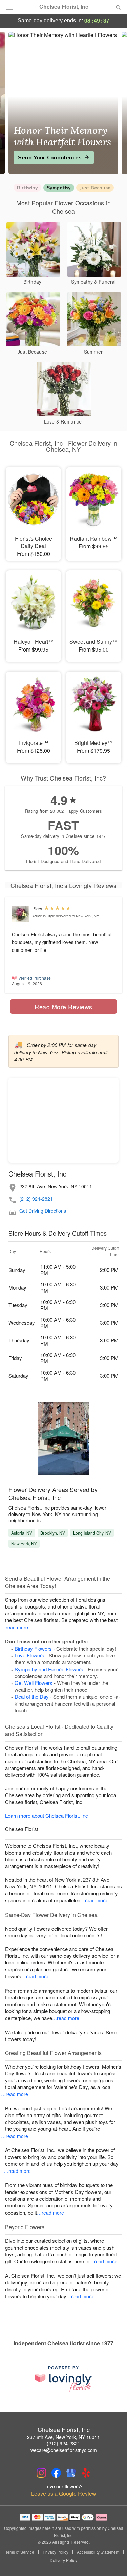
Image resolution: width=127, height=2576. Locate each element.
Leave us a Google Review (64, 2494)
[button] (113, 2561)
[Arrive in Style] (20, 914)
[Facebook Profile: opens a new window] (56, 2473)
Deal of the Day (32, 1697)
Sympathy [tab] (59, 188)
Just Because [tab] (95, 188)
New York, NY (24, 1544)
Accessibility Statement (98, 2552)
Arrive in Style (44, 916)
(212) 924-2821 (36, 1199)
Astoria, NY (22, 1533)
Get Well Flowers (34, 1683)
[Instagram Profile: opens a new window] (41, 2473)
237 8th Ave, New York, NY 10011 (63, 2437)
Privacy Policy (56, 2552)
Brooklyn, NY (52, 1533)
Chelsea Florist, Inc (64, 7)
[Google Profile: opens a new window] (71, 2473)
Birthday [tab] (27, 188)
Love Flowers (29, 1655)
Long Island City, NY (92, 1533)
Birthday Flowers (33, 1648)
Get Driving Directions (43, 1211)
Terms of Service (19, 2552)
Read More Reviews (63, 1007)
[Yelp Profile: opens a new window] (86, 2473)
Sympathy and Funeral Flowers (49, 1669)
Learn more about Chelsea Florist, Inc (47, 1815)
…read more (15, 1627)
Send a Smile (36, 157)
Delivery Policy (63, 2560)
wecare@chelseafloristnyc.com (64, 2450)
